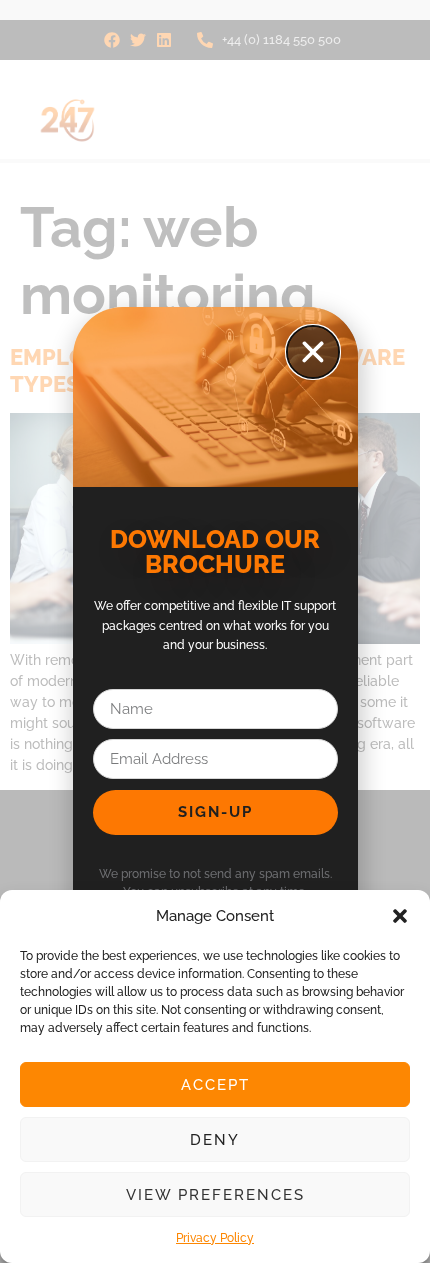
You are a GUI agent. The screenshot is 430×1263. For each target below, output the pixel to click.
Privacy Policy (215, 1238)
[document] (215, 631)
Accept (215, 1085)
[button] (400, 916)
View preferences (215, 1195)
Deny (215, 1140)
